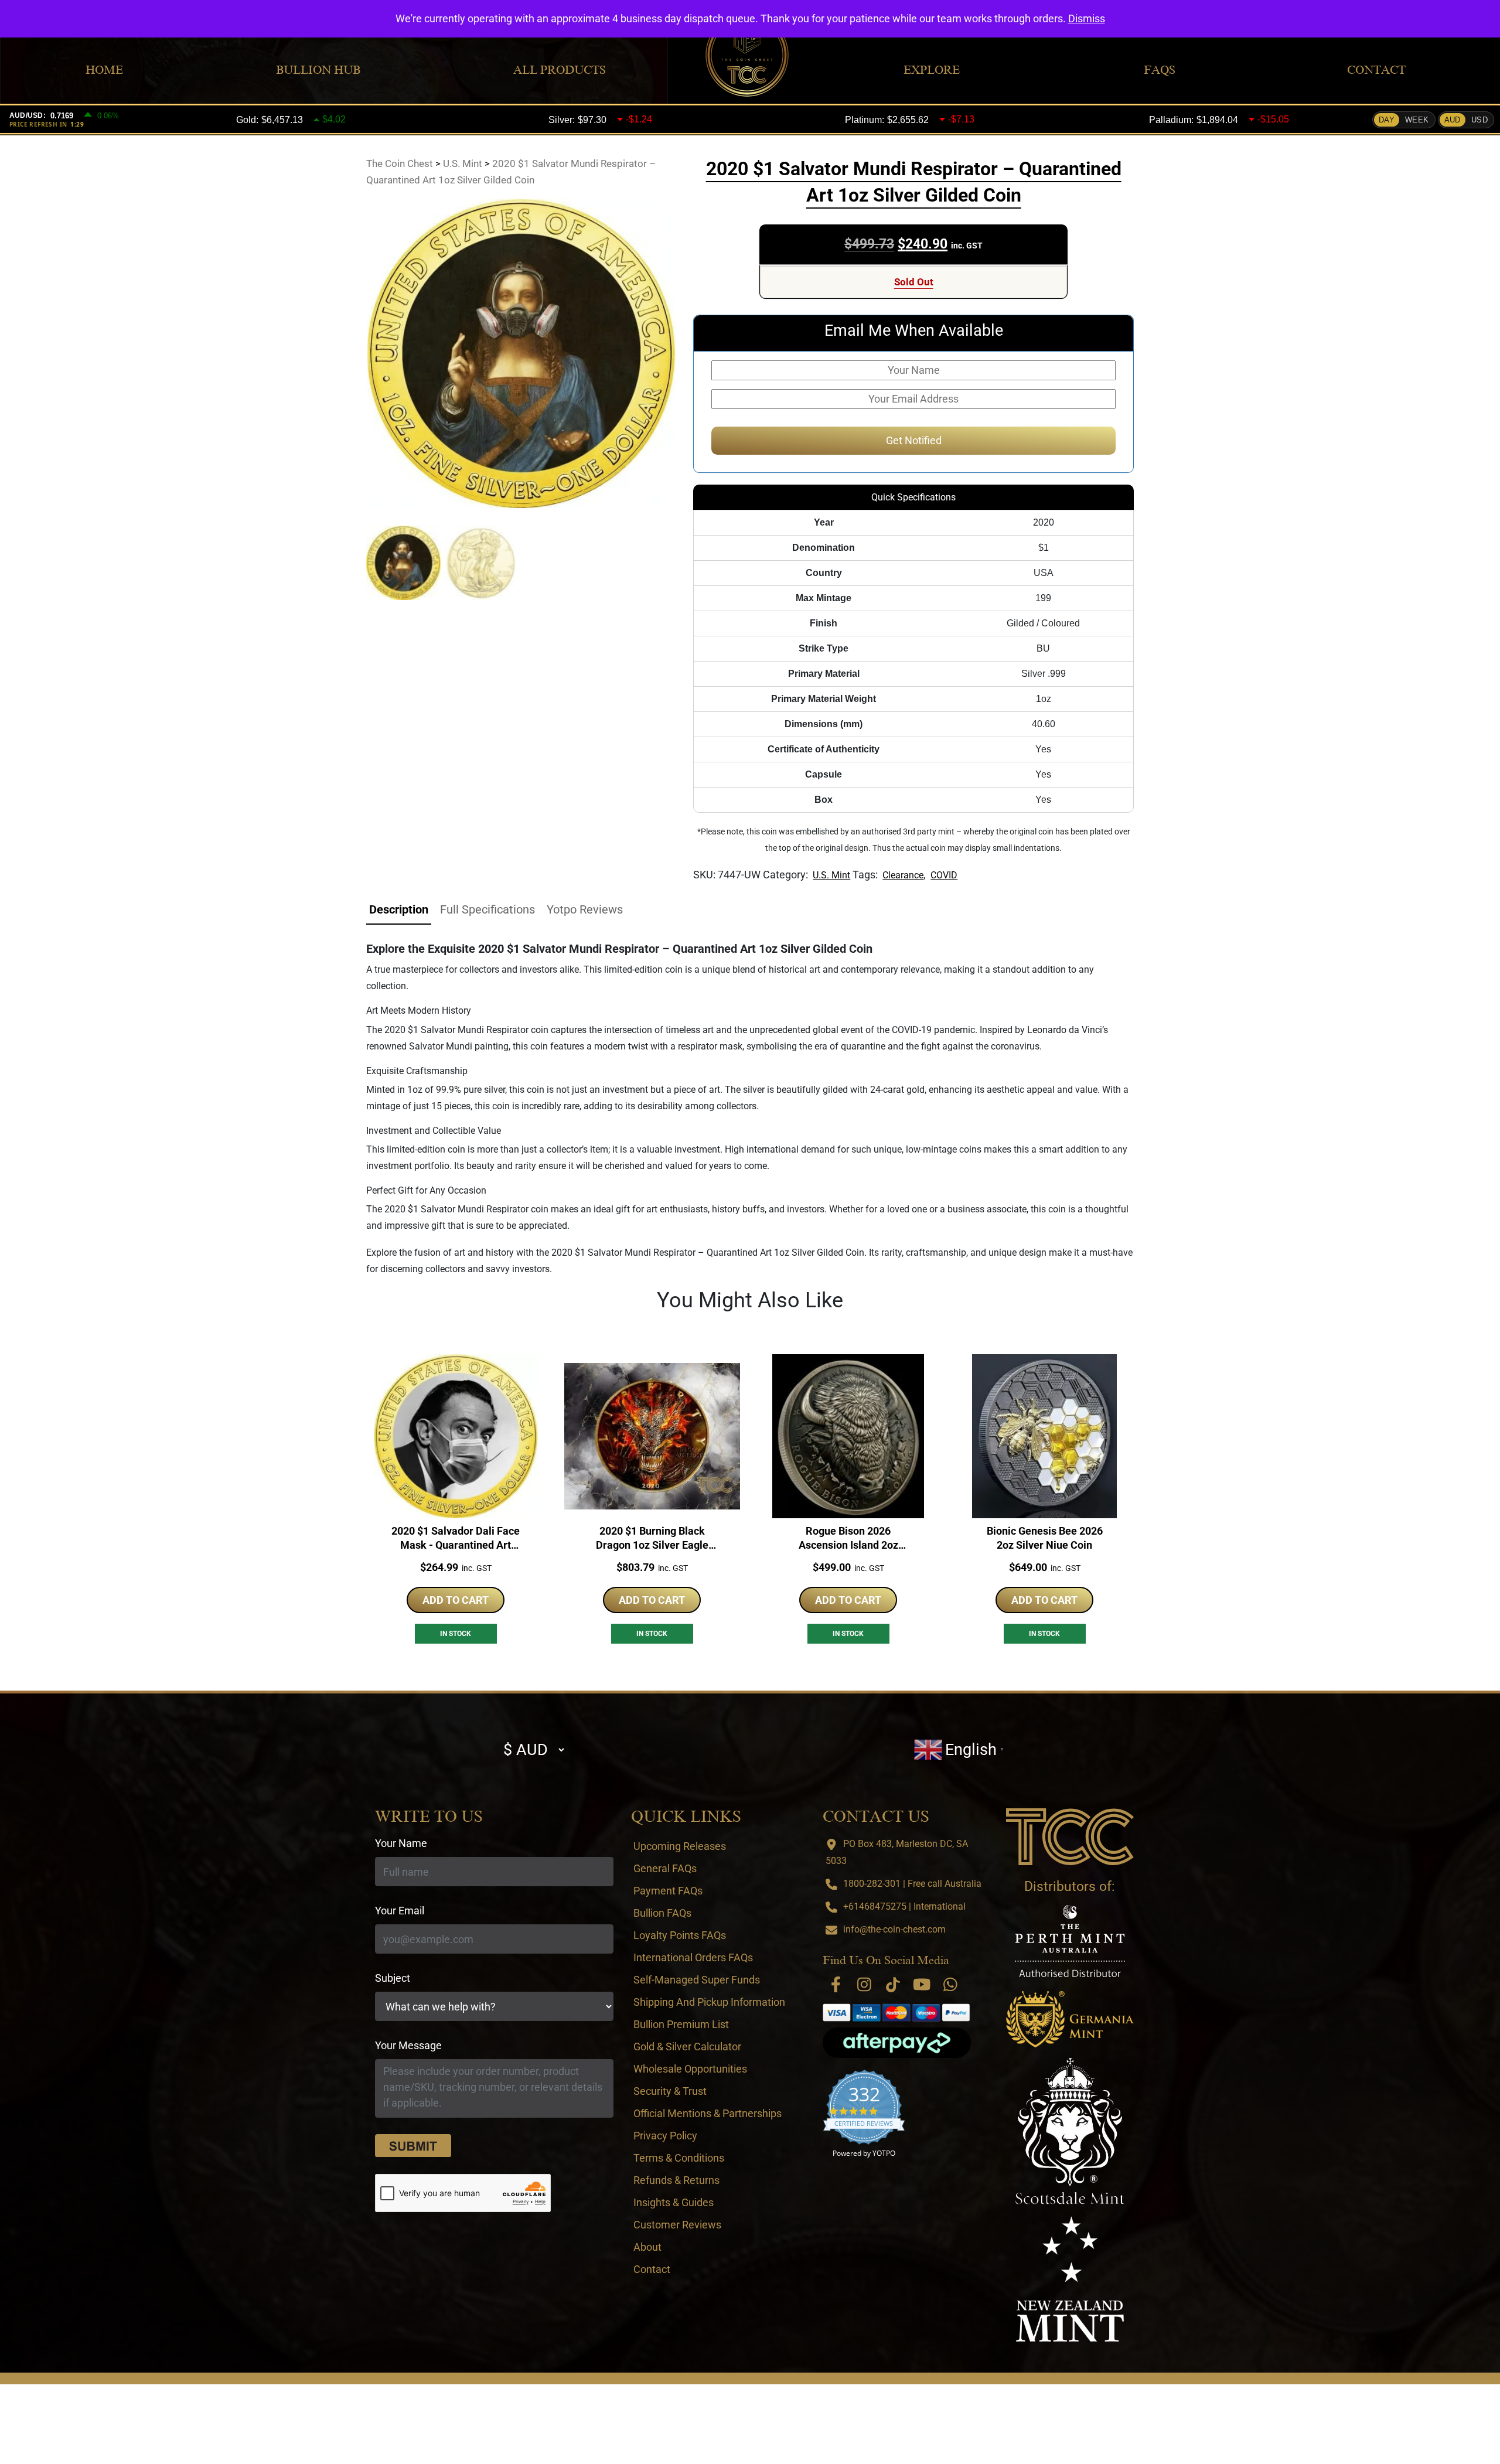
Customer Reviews (677, 2225)
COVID (944, 875)
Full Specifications (487, 909)
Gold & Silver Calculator (687, 2046)
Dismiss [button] (1087, 18)
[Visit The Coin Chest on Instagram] (864, 1984)
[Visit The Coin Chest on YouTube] (922, 1984)
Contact (1376, 70)
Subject (393, 1978)
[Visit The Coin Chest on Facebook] (836, 1984)
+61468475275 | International (904, 1906)
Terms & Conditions (679, 2158)
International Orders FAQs (693, 1957)
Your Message (408, 2045)
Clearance (903, 875)
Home (104, 70)
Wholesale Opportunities (690, 2069)
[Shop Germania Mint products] (1070, 2019)
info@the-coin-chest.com (894, 1929)
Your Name (401, 1843)
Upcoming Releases (680, 1846)
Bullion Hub (318, 70)
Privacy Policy (665, 2136)
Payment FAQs (668, 1891)
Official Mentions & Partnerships (708, 2113)
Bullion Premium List (681, 2024)
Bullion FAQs (662, 1913)
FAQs (1160, 70)
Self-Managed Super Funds (697, 1980)
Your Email (400, 1911)
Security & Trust (670, 2091)
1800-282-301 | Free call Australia (912, 1884)
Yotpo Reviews (585, 909)
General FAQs (665, 1868)
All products (560, 70)
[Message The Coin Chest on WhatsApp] (950, 1984)
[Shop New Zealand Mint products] (1070, 2279)
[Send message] (413, 2146)
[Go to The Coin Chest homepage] (1070, 1836)
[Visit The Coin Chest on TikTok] (893, 1984)
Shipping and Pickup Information (709, 2002)
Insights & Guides (674, 2202)
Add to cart (456, 1600)
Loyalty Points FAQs (680, 1935)
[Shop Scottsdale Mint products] (1070, 2131)
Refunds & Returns (676, 2180)
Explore (932, 70)
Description (399, 909)
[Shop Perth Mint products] (1070, 1941)
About (647, 2247)
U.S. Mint (831, 875)
